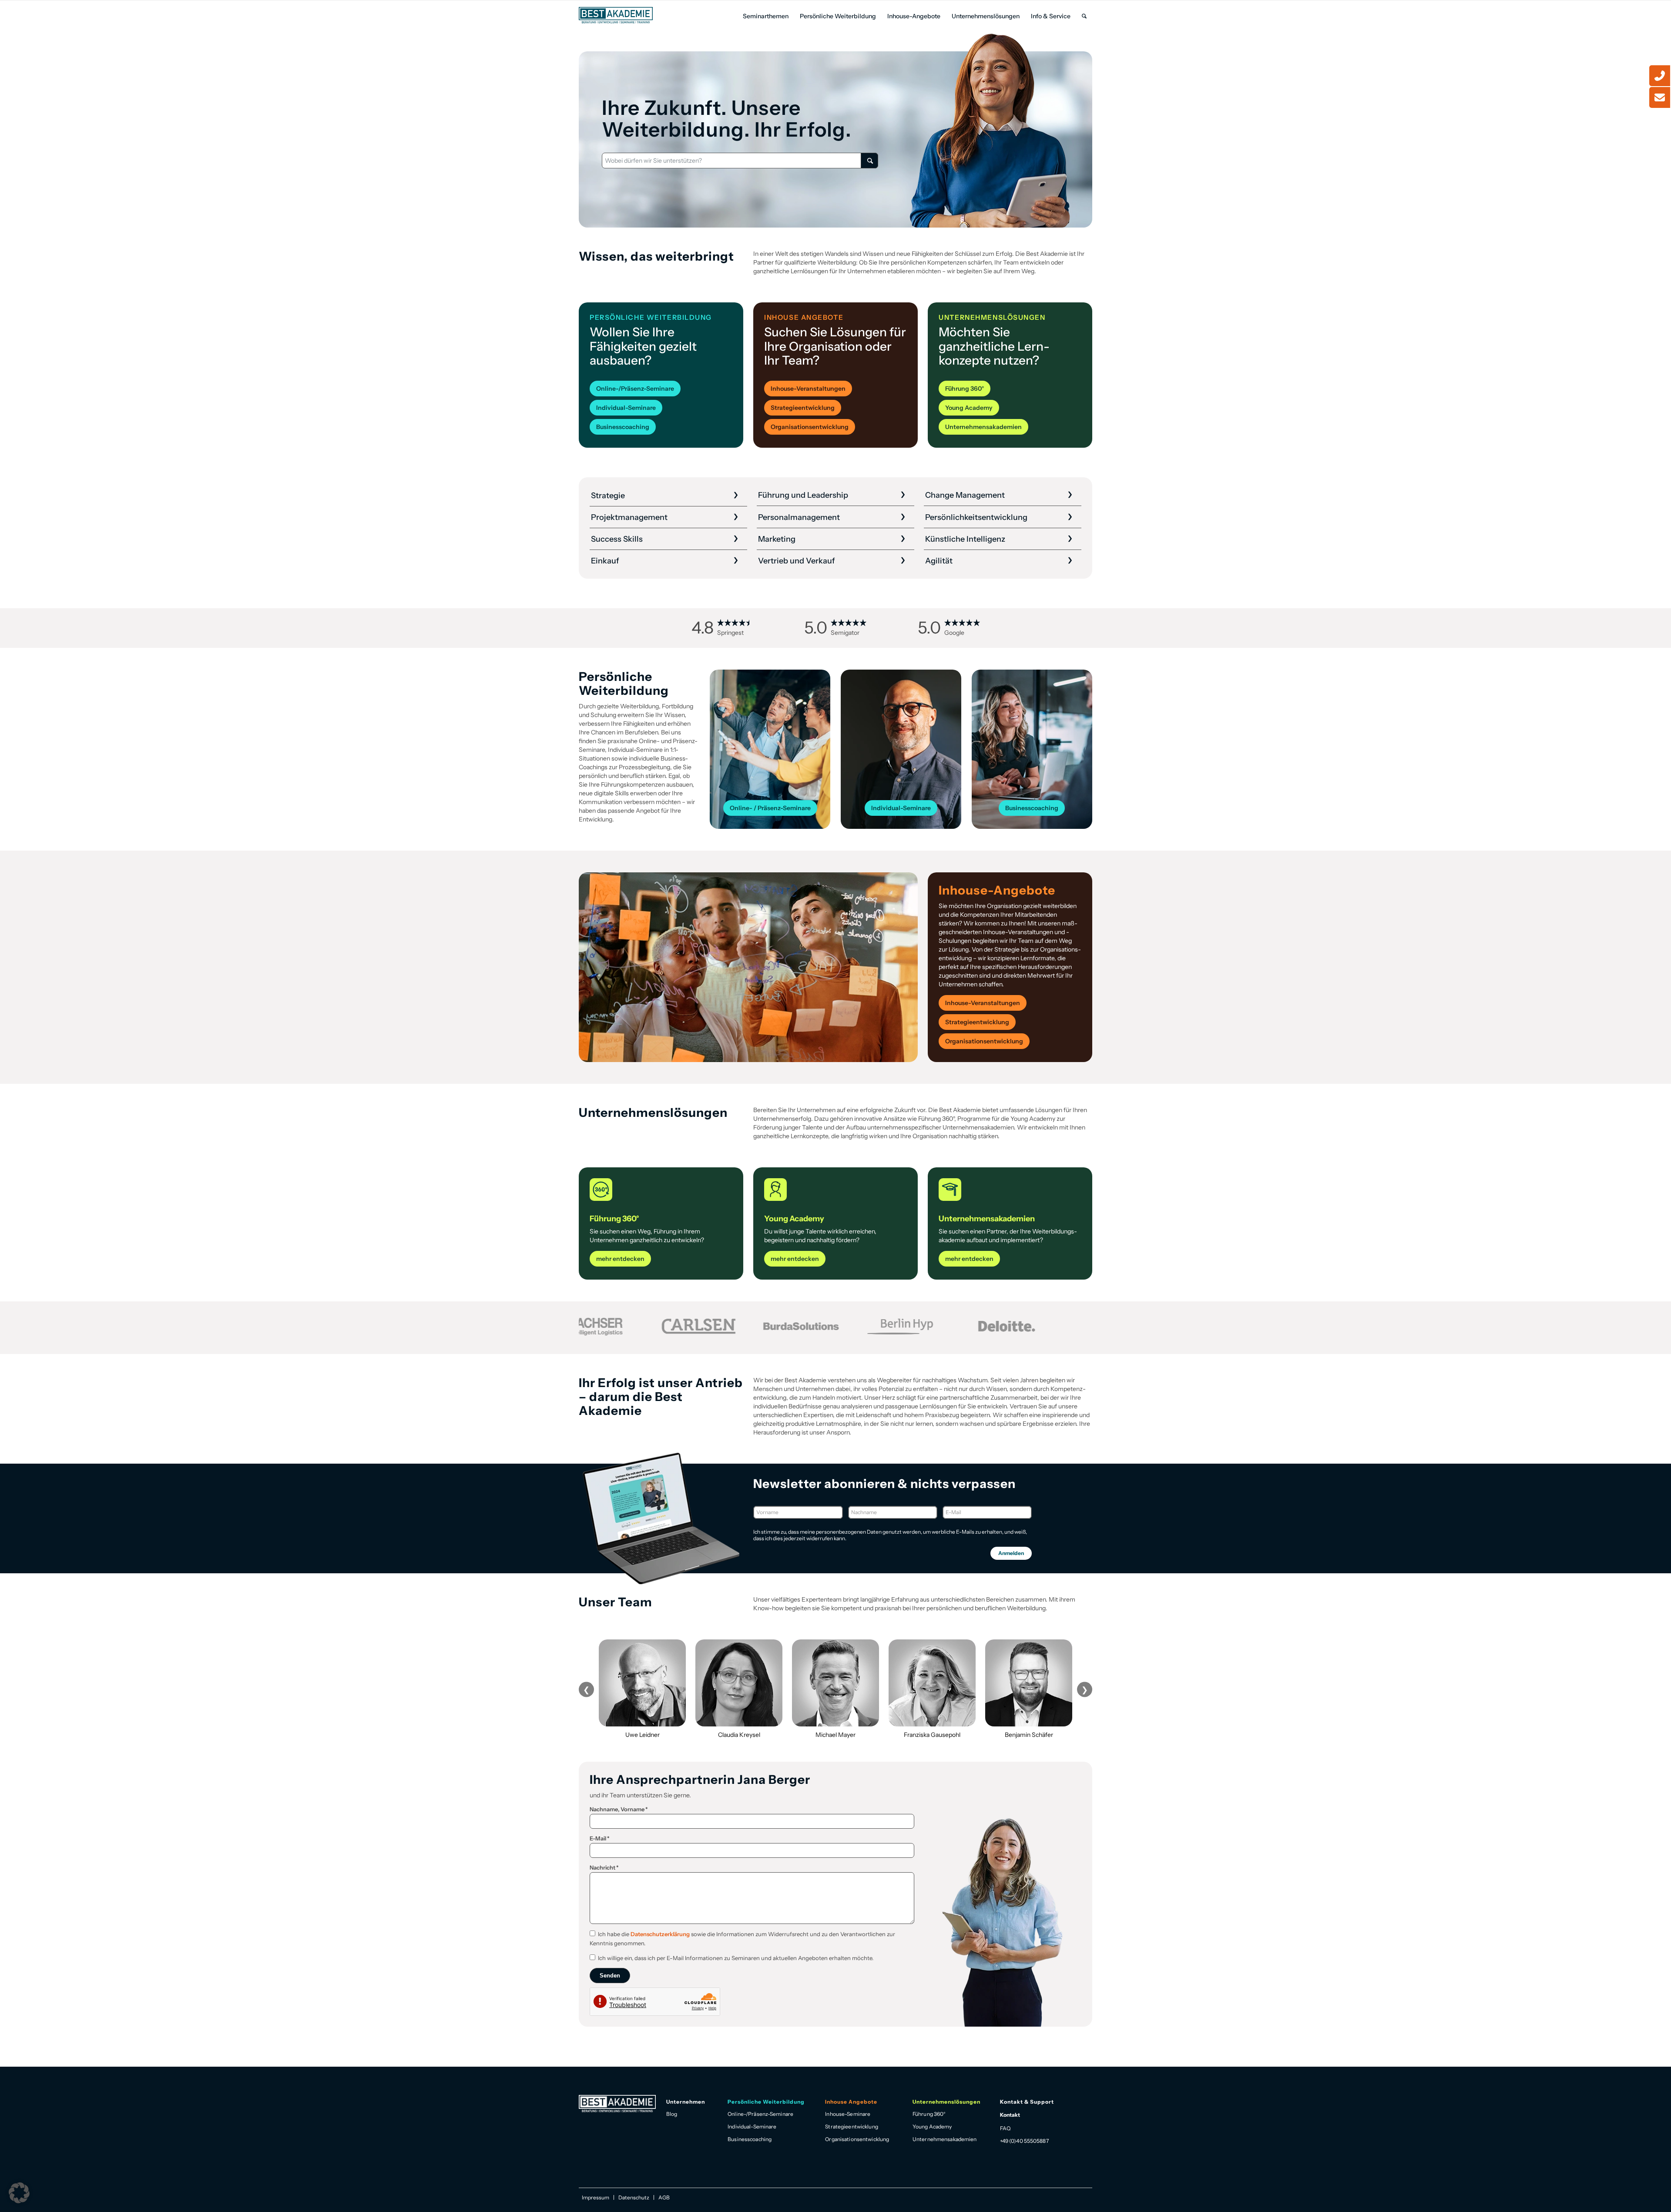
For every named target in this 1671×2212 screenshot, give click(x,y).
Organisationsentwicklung (857, 2139)
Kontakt (1010, 2115)
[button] (19, 2193)
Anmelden (1011, 1553)
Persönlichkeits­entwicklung (976, 517)
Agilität (939, 561)
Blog (672, 2114)
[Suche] (1084, 16)
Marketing (777, 539)
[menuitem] (766, 16)
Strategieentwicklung (851, 2127)
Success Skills (617, 539)
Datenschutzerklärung (660, 1934)
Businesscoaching (750, 2139)
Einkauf (605, 561)
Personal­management (799, 517)
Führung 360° (929, 2114)
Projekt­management (629, 517)
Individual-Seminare (752, 2127)
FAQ (1005, 2128)
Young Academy (932, 2127)
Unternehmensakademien (945, 2139)
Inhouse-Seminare (848, 2114)
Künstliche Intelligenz (965, 539)
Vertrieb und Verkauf (797, 561)
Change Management (965, 495)
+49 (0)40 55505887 (1024, 2141)
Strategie (608, 496)
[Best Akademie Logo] (616, 15)
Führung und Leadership (803, 495)
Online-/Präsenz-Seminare (760, 2114)
